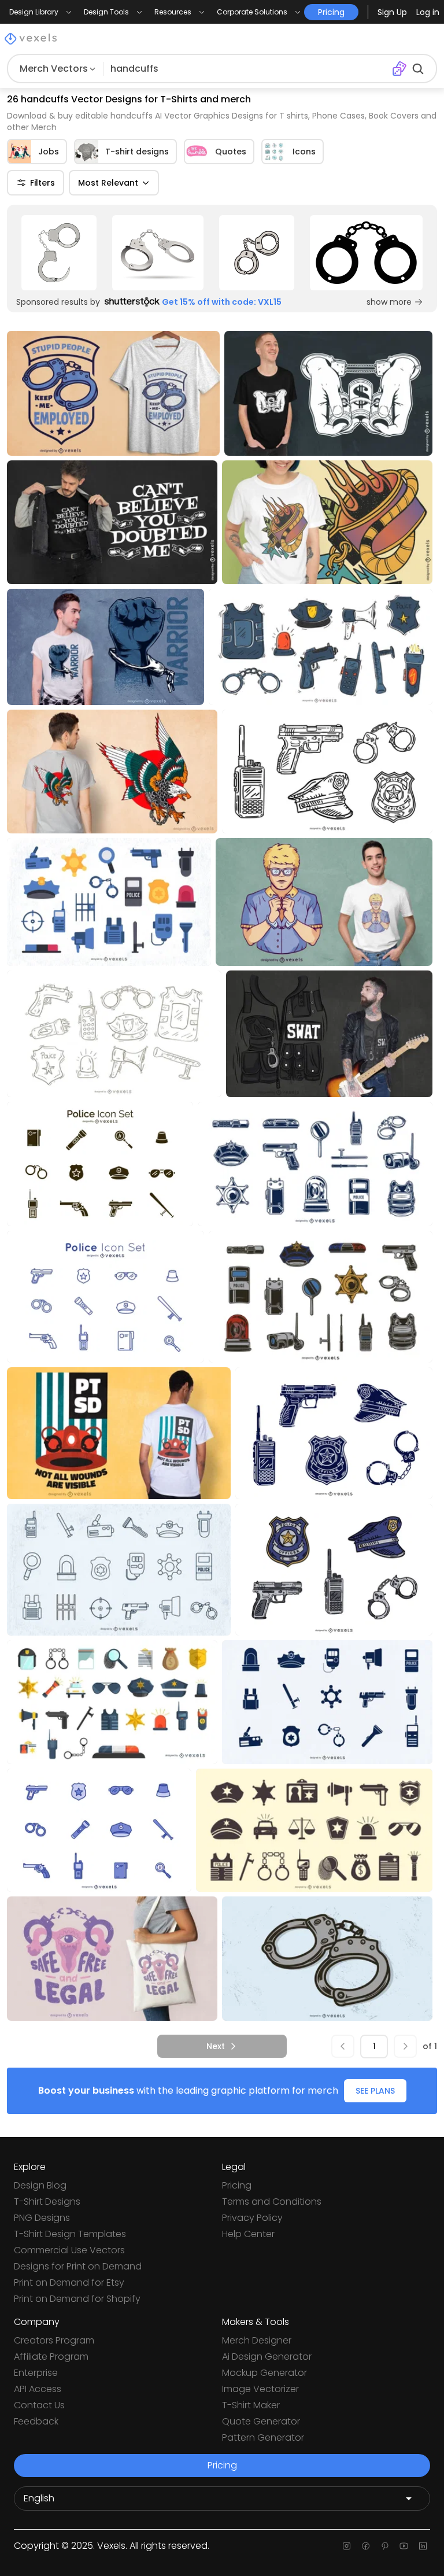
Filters (42, 183)
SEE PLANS (375, 2091)
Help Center (248, 2234)
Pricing (237, 2185)
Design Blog (40, 2185)
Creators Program (54, 2340)
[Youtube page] (404, 2546)
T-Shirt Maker (251, 2405)
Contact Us (39, 2405)
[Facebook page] (366, 2546)
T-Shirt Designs (47, 2202)
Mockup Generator (264, 2373)
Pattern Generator (263, 2437)
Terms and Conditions (272, 2202)
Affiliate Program (51, 2357)
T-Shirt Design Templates (70, 2234)
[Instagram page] (347, 2546)
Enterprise (36, 2373)
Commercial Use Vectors (69, 2250)
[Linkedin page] (423, 2546)
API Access (38, 2389)
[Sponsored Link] (59, 253)
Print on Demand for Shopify (77, 2299)
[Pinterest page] (385, 2546)
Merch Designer (257, 2340)
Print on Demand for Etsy (69, 2282)
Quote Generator (261, 2421)
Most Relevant (108, 183)
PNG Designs (42, 2218)
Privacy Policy (252, 2218)
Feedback (36, 2421)
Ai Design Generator (267, 2357)
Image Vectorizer (260, 2389)
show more (389, 302)
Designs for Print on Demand (78, 2266)
